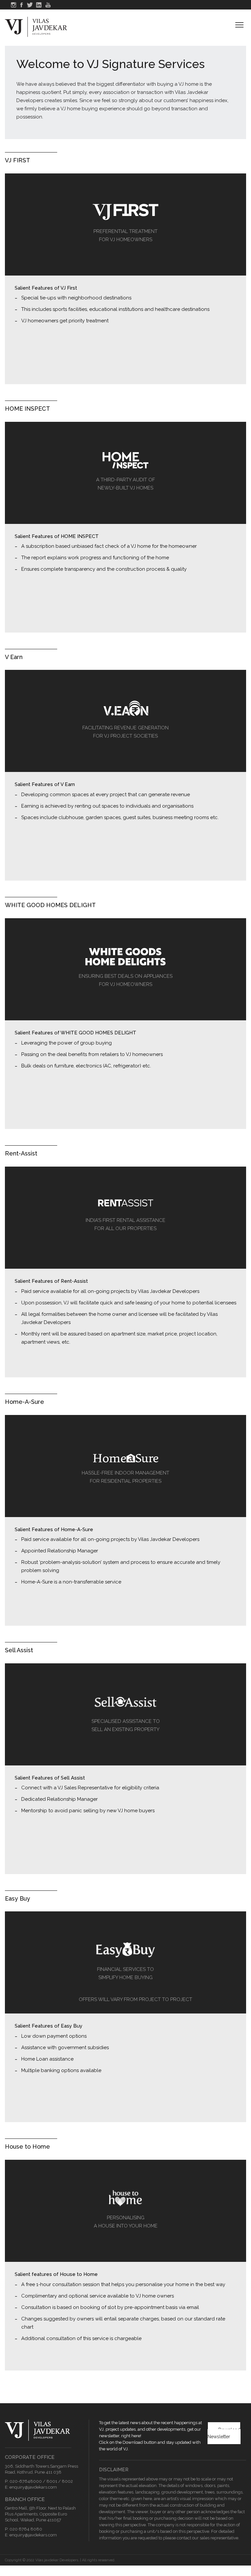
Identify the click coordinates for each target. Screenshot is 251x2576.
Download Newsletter (224, 2433)
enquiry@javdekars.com (33, 2487)
